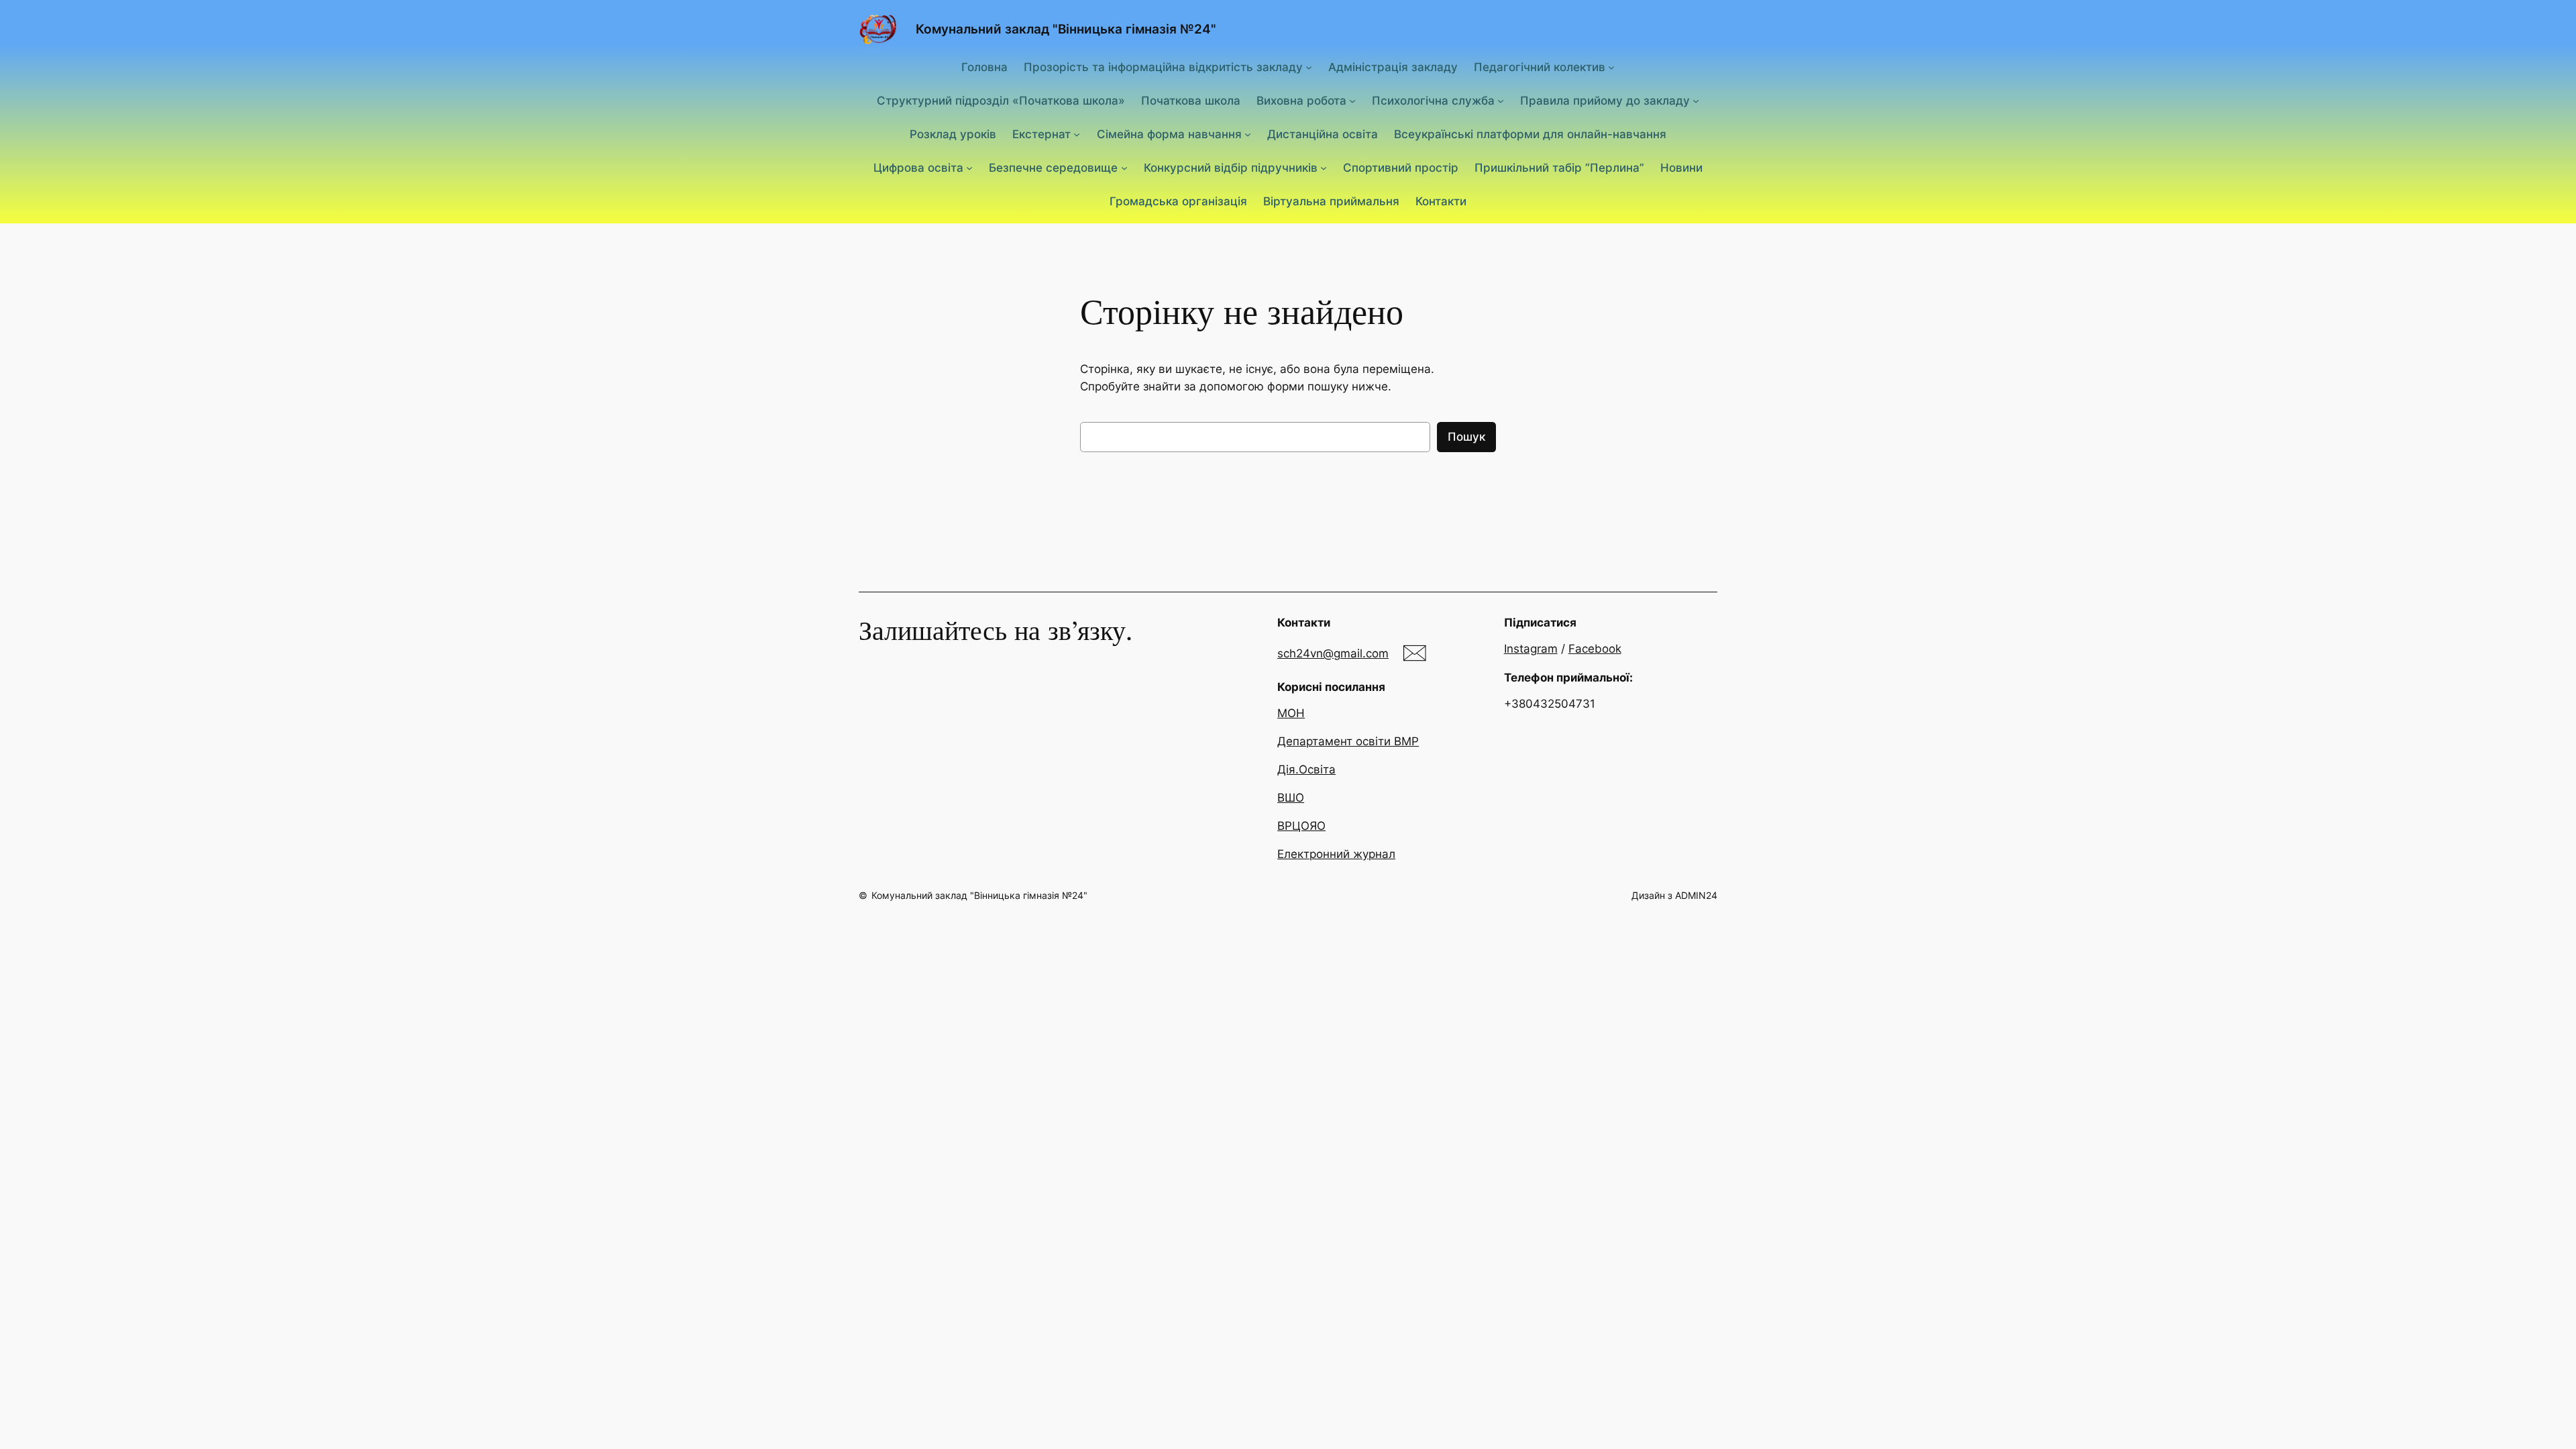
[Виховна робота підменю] (1352, 101)
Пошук (1466, 437)
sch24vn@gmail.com (1333, 653)
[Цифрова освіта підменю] (969, 168)
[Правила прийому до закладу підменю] (1696, 101)
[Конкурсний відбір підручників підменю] (1324, 168)
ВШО (1291, 798)
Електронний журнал (1336, 854)
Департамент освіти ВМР (1348, 741)
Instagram (1531, 649)
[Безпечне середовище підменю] (1124, 168)
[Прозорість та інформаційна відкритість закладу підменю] (1309, 66)
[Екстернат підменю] (1077, 134)
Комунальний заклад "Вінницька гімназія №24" (1066, 29)
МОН (1291, 713)
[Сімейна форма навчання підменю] (1248, 134)
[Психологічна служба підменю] (1501, 101)
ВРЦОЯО (1301, 826)
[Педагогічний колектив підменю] (1611, 66)
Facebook (1595, 649)
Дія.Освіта (1306, 769)
